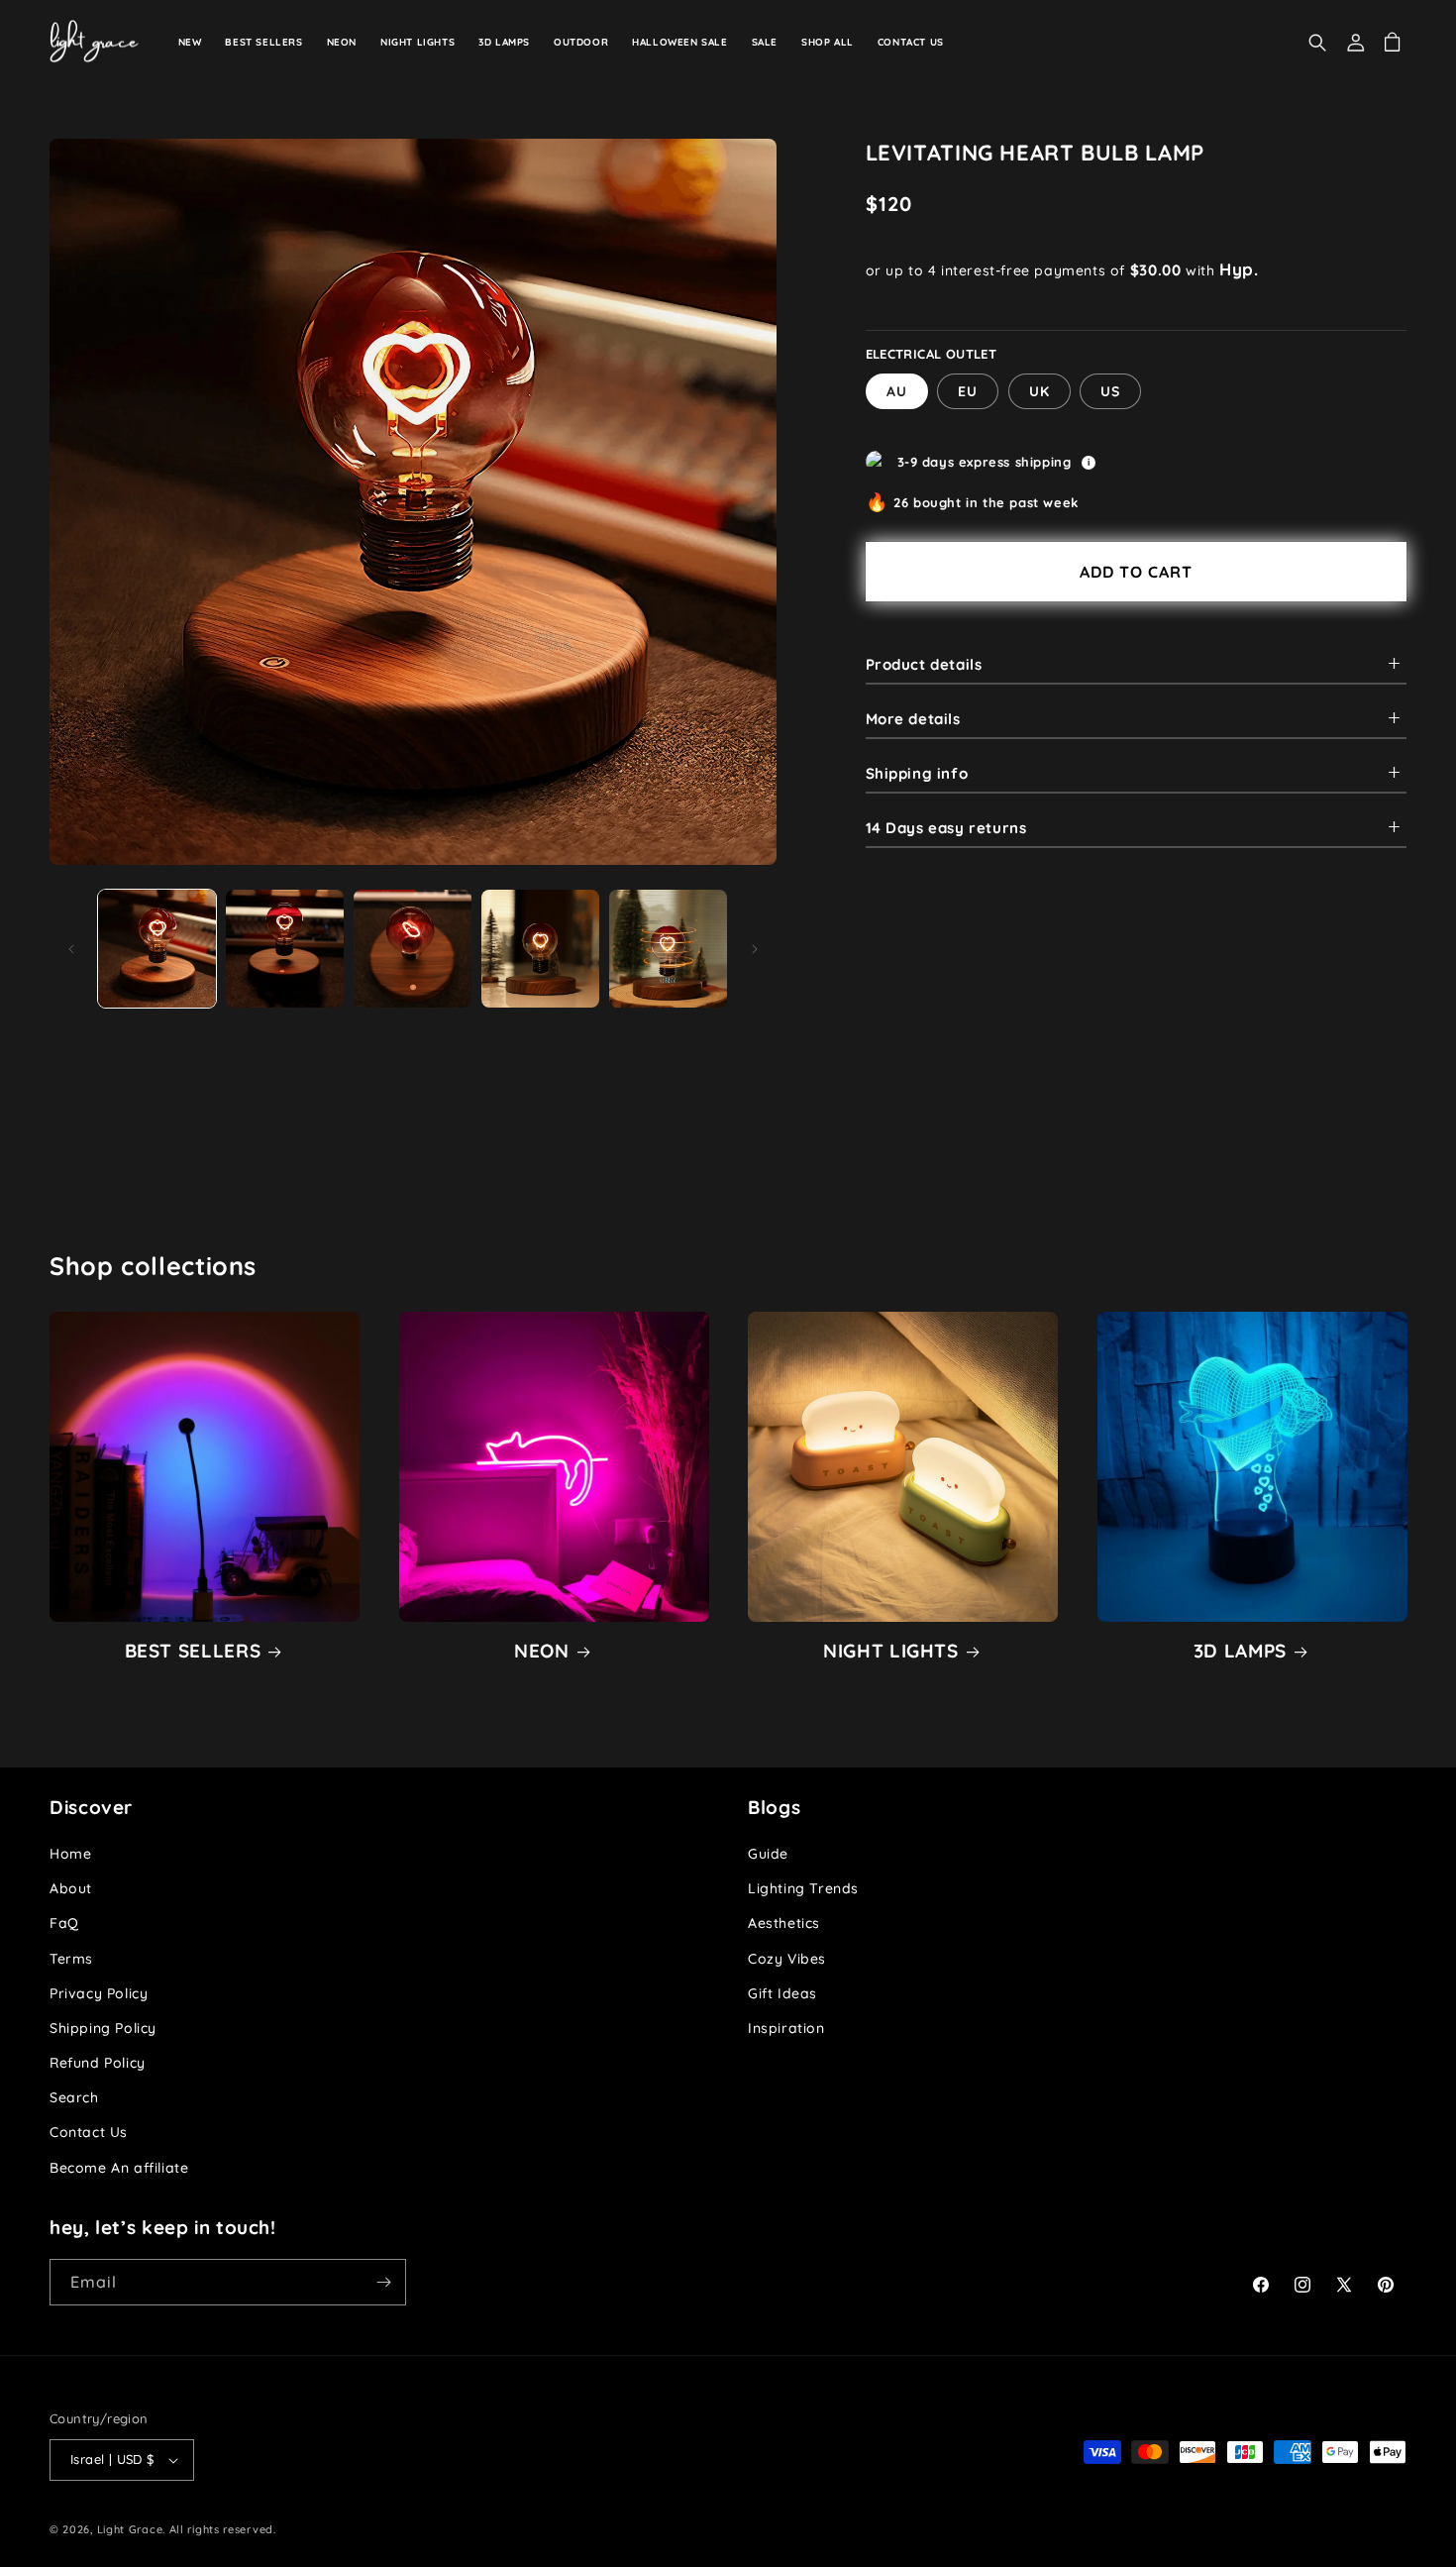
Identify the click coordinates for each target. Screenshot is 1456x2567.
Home (70, 1854)
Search (74, 2097)
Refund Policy (98, 2063)
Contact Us (89, 2132)
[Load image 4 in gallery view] (540, 949)
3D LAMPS (1240, 1651)
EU (968, 390)
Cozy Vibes (787, 1959)
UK (1040, 390)
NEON (542, 1651)
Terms (71, 1959)
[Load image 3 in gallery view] (413, 949)
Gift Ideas (782, 1993)
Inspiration (786, 2028)
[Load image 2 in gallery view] (285, 949)
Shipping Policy (103, 2028)
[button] (1301, 43)
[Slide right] (755, 949)
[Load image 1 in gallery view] (157, 949)
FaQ (64, 1923)
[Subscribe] (383, 2282)
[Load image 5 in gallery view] (668, 949)
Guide (768, 1854)
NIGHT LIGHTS (891, 1651)
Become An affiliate (119, 2168)
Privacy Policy (99, 1993)
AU (897, 390)
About (71, 1888)
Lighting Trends (803, 1888)
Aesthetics (784, 1923)
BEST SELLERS (193, 1651)
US (1110, 390)
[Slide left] (71, 949)
